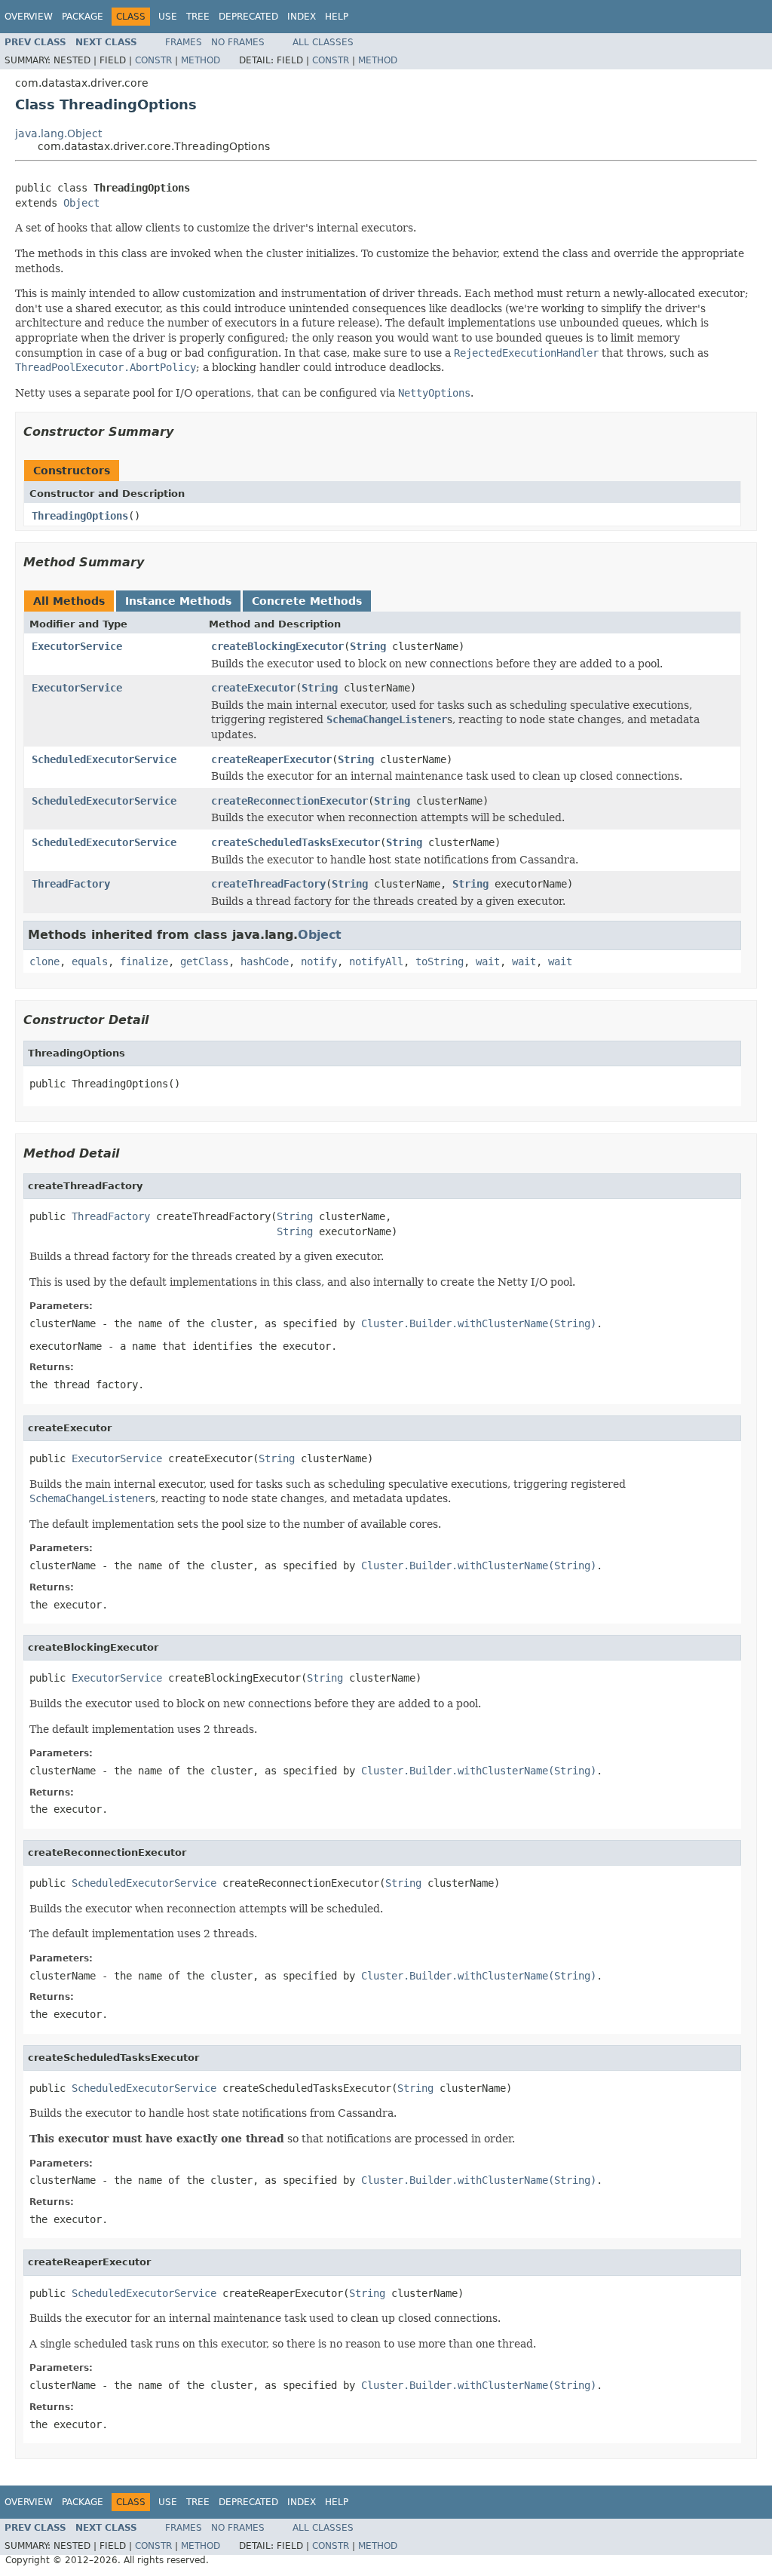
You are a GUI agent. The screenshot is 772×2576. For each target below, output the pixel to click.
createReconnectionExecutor (289, 801)
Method (201, 60)
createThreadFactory (268, 884)
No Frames (238, 42)
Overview (29, 17)
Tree (198, 17)
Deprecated (248, 17)
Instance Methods (178, 601)
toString (440, 961)
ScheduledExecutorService (104, 759)
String (368, 646)
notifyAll (376, 961)
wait (488, 961)
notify (319, 961)
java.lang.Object (58, 133)
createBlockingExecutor (277, 646)
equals (90, 961)
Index (302, 17)
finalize (144, 961)
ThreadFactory (71, 884)
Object (81, 203)
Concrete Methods (307, 601)
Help (337, 17)
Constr (153, 60)
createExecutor (253, 688)
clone (44, 961)
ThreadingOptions (80, 516)
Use (168, 17)
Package (83, 17)
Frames (184, 42)
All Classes (323, 42)
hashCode (265, 961)
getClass (204, 961)
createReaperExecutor (271, 759)
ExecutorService (77, 646)
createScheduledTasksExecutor (296, 842)
